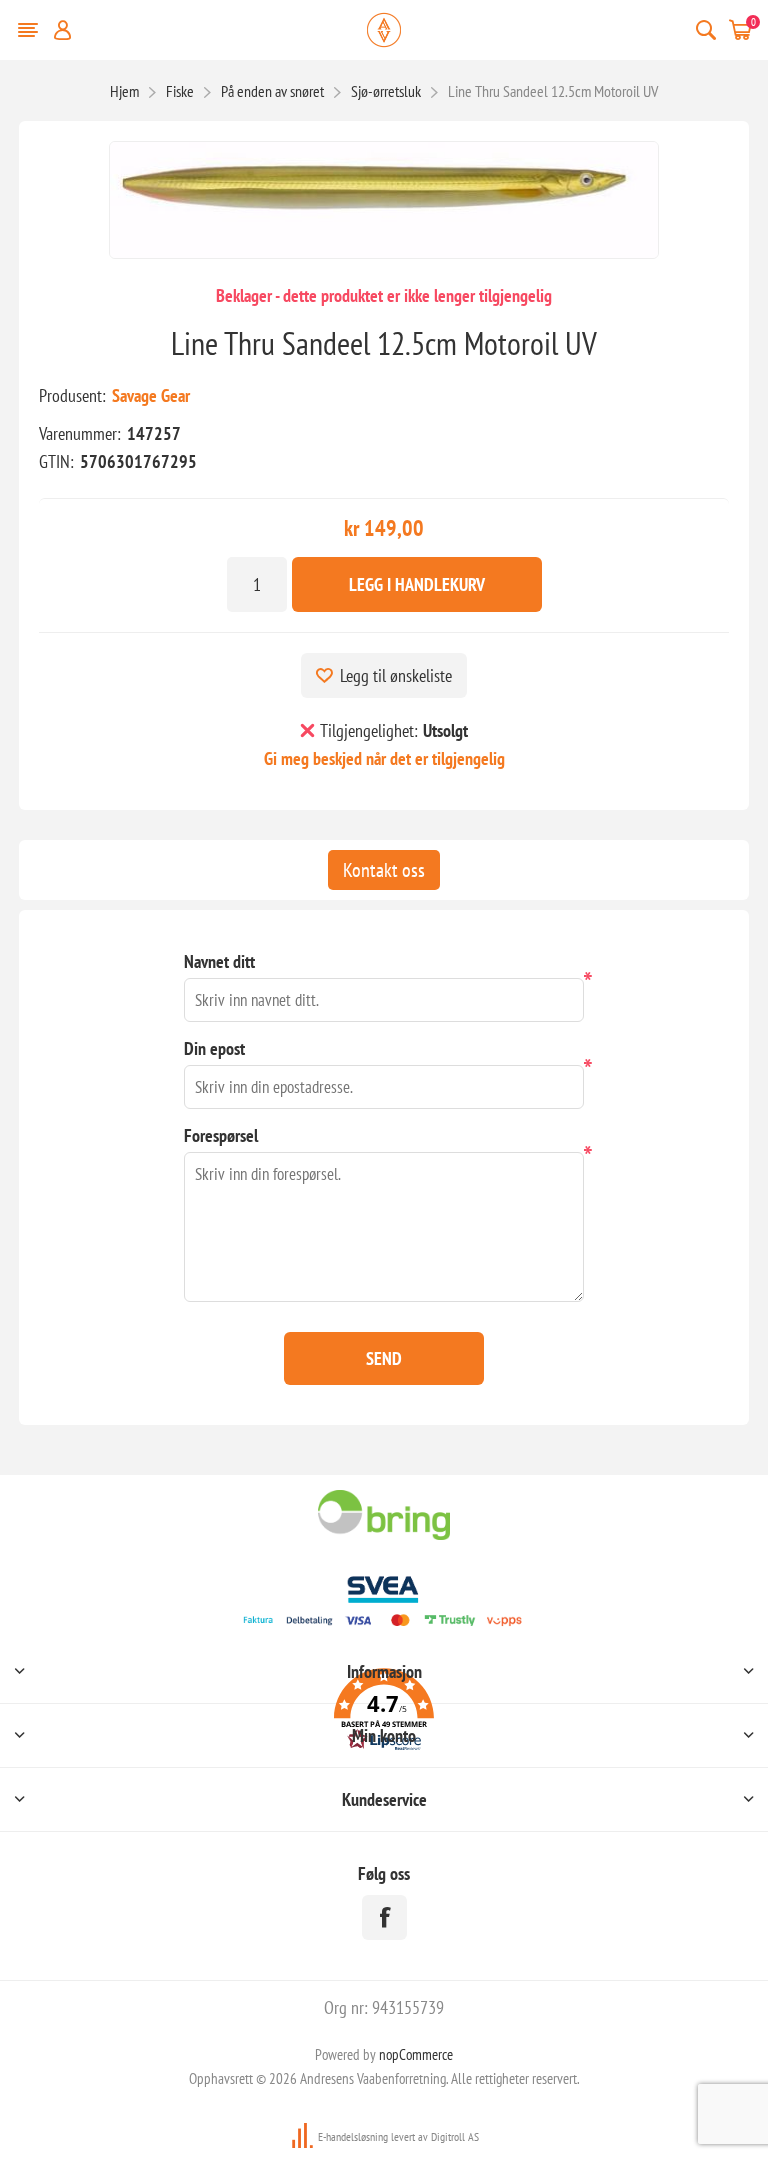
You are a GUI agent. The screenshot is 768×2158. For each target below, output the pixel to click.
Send (384, 1358)
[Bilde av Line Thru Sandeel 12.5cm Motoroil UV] (384, 200)
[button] (384, 1712)
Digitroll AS (455, 2136)
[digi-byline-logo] (304, 2136)
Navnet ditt (219, 961)
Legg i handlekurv (417, 584)
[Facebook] (384, 1917)
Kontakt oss (384, 870)
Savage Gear (151, 395)
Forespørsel (221, 1135)
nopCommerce (416, 2054)
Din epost (214, 1048)
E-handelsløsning (353, 2136)
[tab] (384, 870)
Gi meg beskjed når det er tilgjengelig (384, 758)
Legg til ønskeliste (396, 675)
